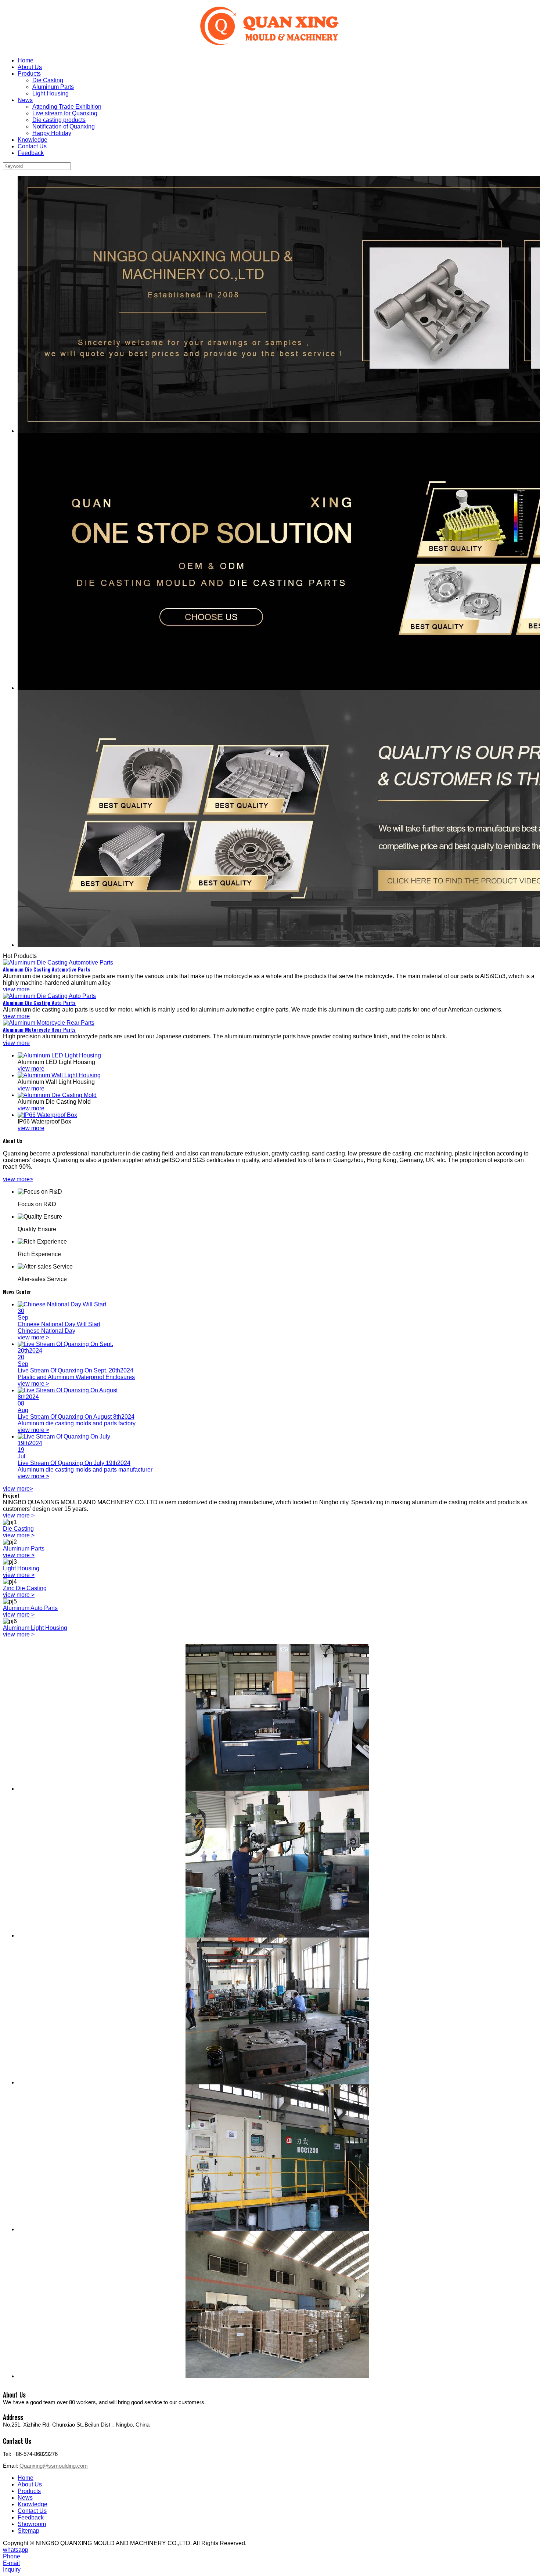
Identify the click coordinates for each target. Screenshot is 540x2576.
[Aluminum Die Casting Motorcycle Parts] (277, 304)
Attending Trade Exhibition (67, 107)
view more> (18, 1179)
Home (26, 60)
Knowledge (33, 140)
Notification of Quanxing (64, 126)
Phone (12, 2556)
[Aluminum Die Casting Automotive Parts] (277, 818)
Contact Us (32, 146)
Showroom (32, 2524)
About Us (30, 67)
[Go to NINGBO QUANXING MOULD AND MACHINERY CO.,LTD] (270, 27)
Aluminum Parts (53, 87)
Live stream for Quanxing (65, 113)
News (25, 100)
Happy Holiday (52, 133)
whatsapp (16, 2550)
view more (16, 989)
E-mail (11, 2563)
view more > (19, 1515)
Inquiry (12, 2570)
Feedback (31, 153)
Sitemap (28, 2531)
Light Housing (51, 93)
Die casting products (59, 120)
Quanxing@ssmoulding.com (54, 2466)
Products (29, 74)
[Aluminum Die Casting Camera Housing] (277, 561)
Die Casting (48, 80)
